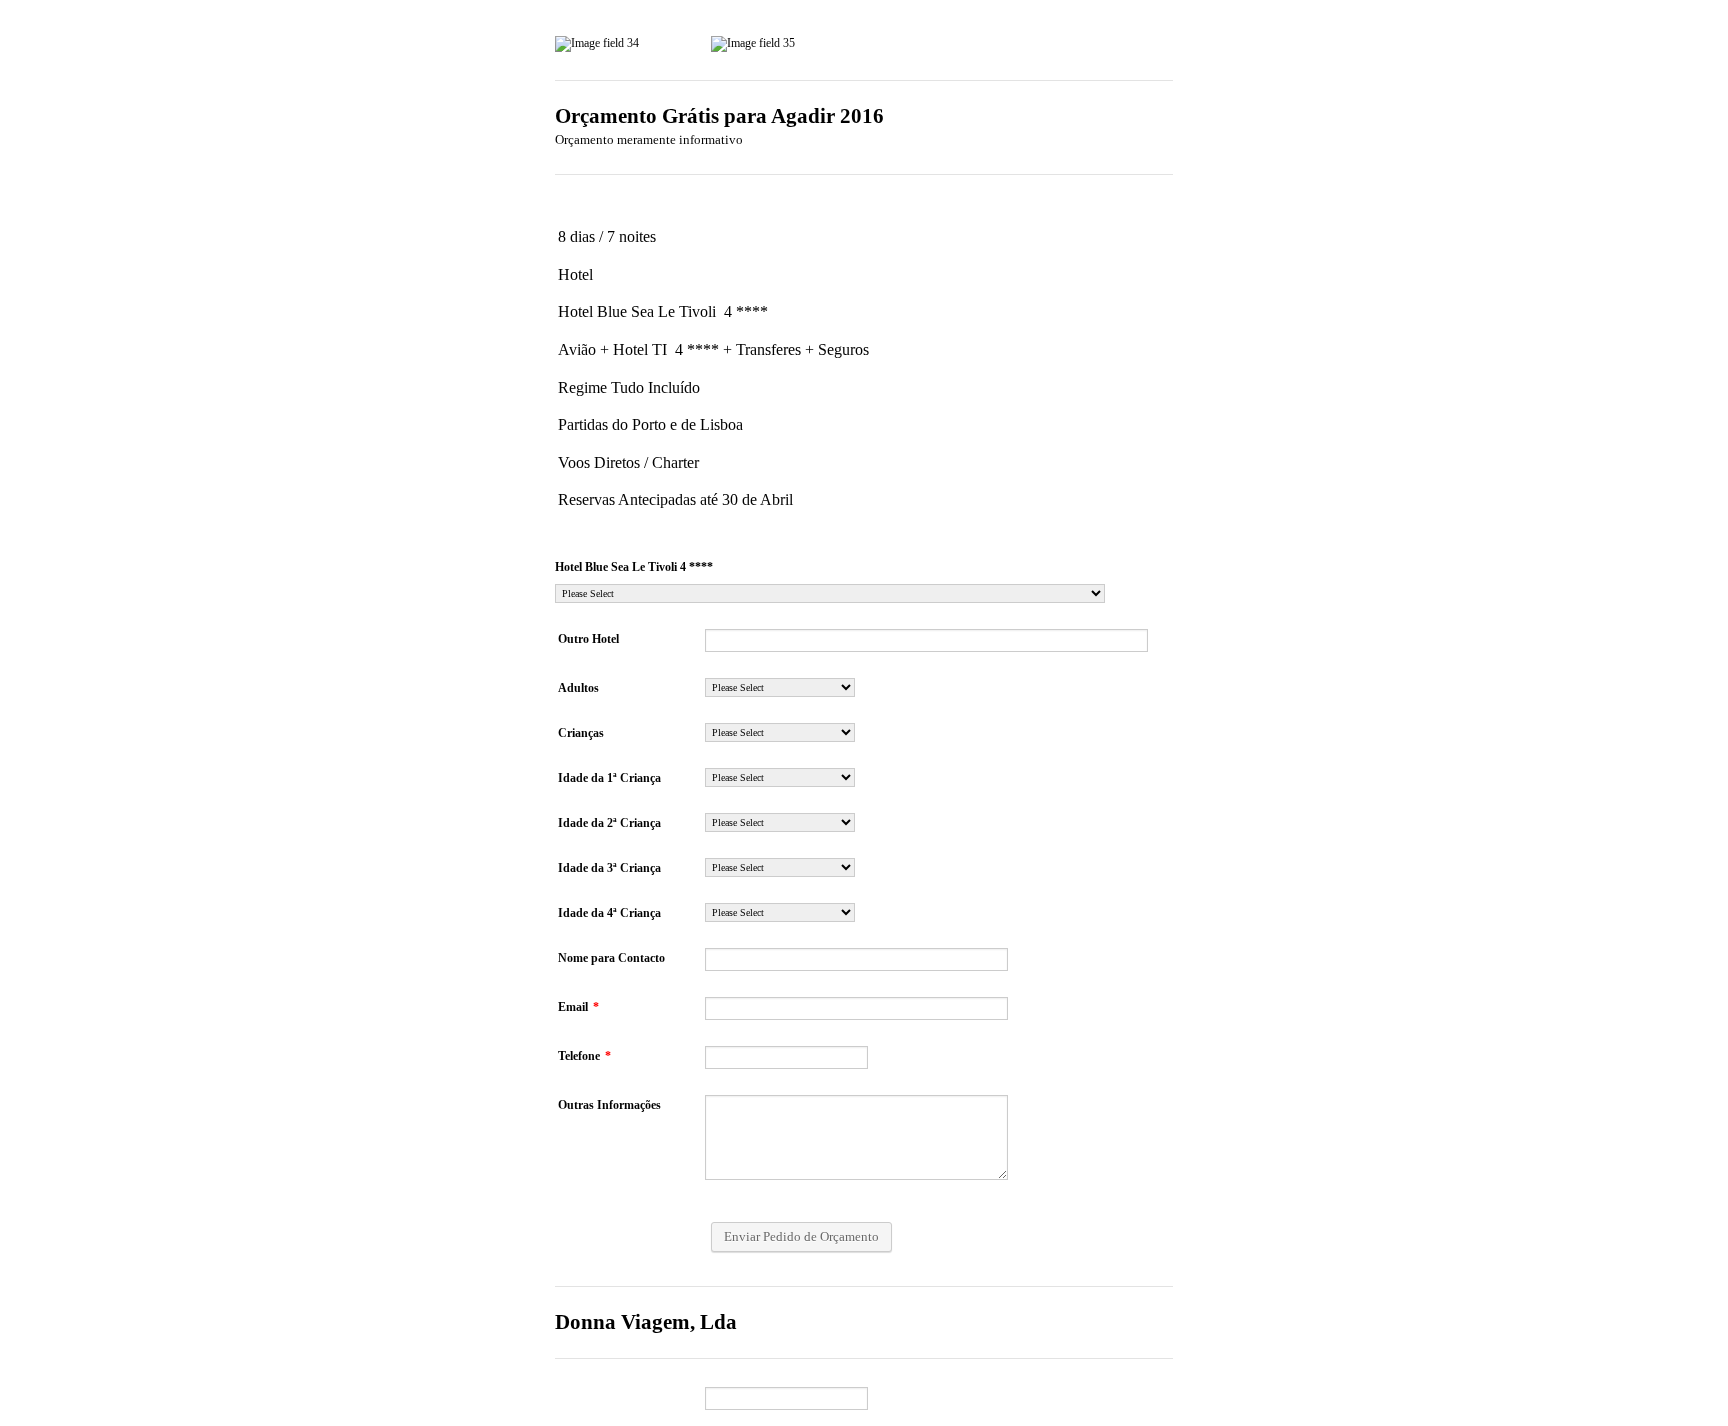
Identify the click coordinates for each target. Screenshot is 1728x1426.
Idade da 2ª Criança (609, 823)
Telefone (584, 1056)
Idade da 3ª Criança (609, 868)
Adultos (578, 688)
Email (578, 1007)
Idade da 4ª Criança (609, 913)
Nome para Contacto (611, 958)
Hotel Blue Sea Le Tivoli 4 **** (634, 567)
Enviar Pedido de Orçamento (801, 1236)
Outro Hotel (588, 639)
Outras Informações (609, 1105)
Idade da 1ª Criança (609, 778)
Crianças (581, 733)
